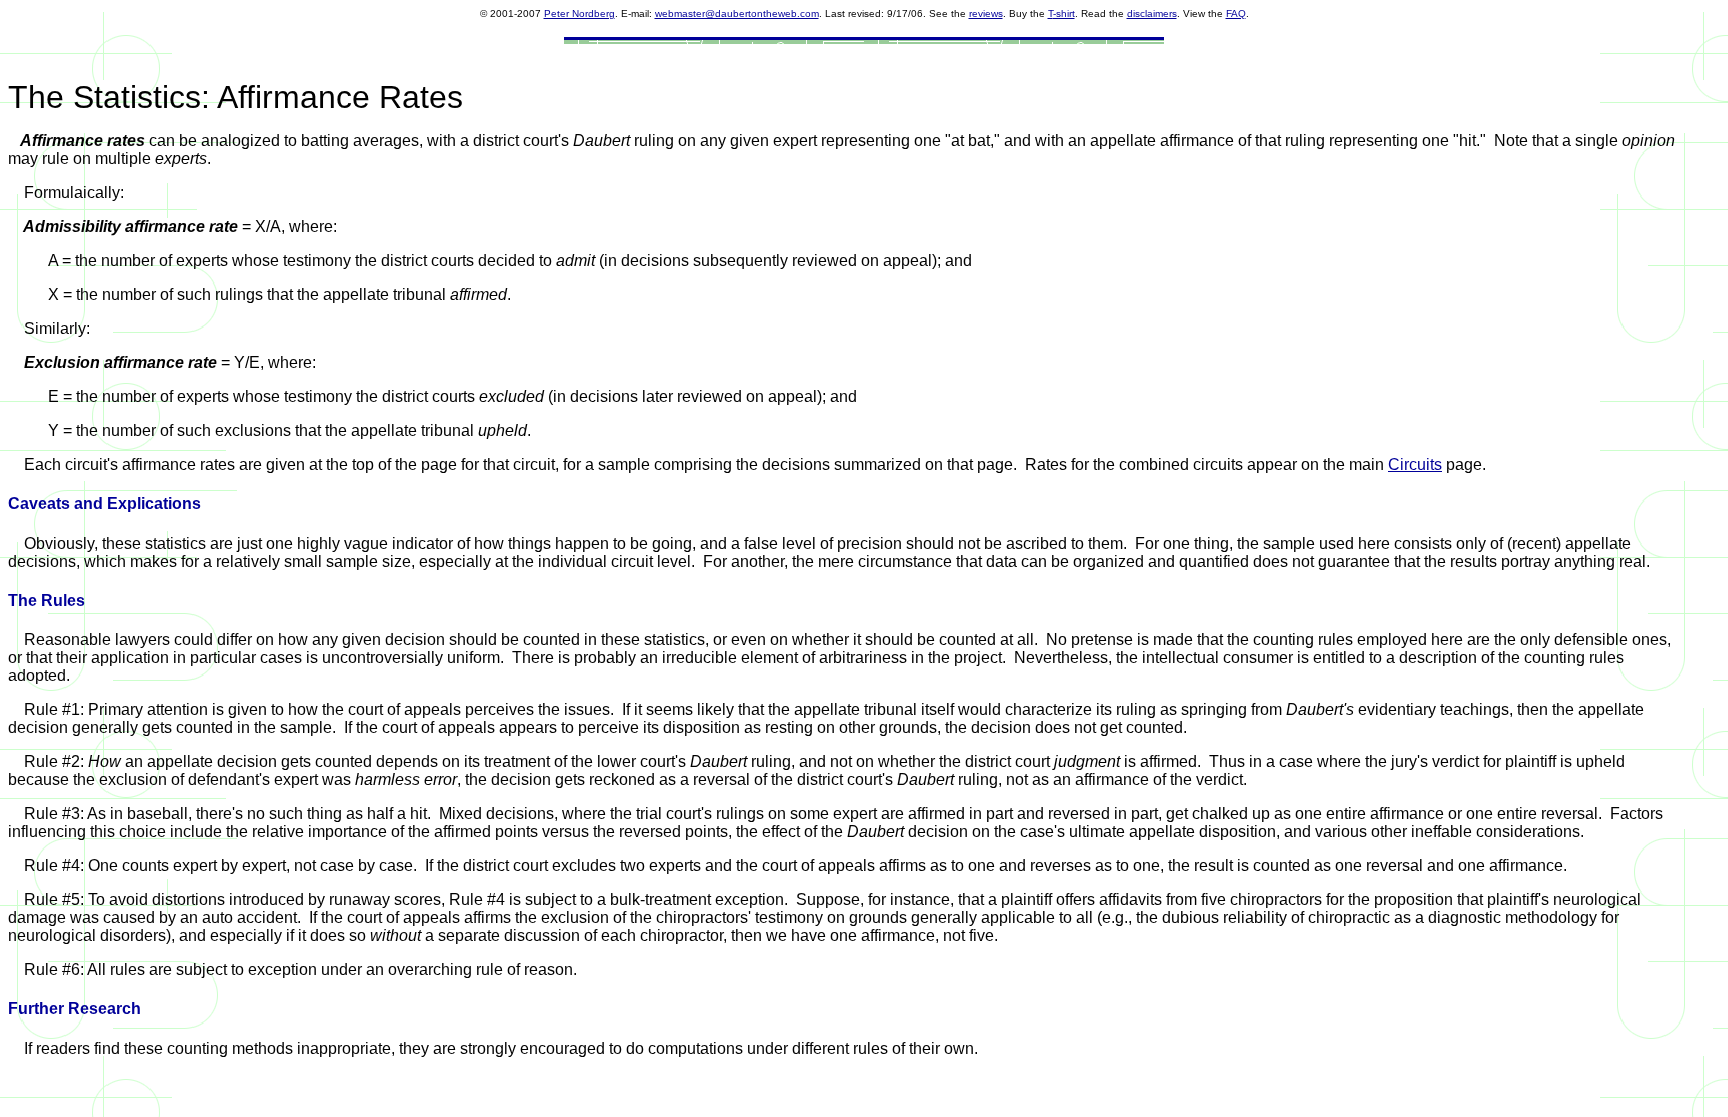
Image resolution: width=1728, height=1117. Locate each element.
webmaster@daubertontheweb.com (737, 13)
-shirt (1064, 13)
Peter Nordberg (579, 13)
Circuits (1415, 464)
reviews (986, 13)
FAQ (1236, 13)
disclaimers (1152, 13)
